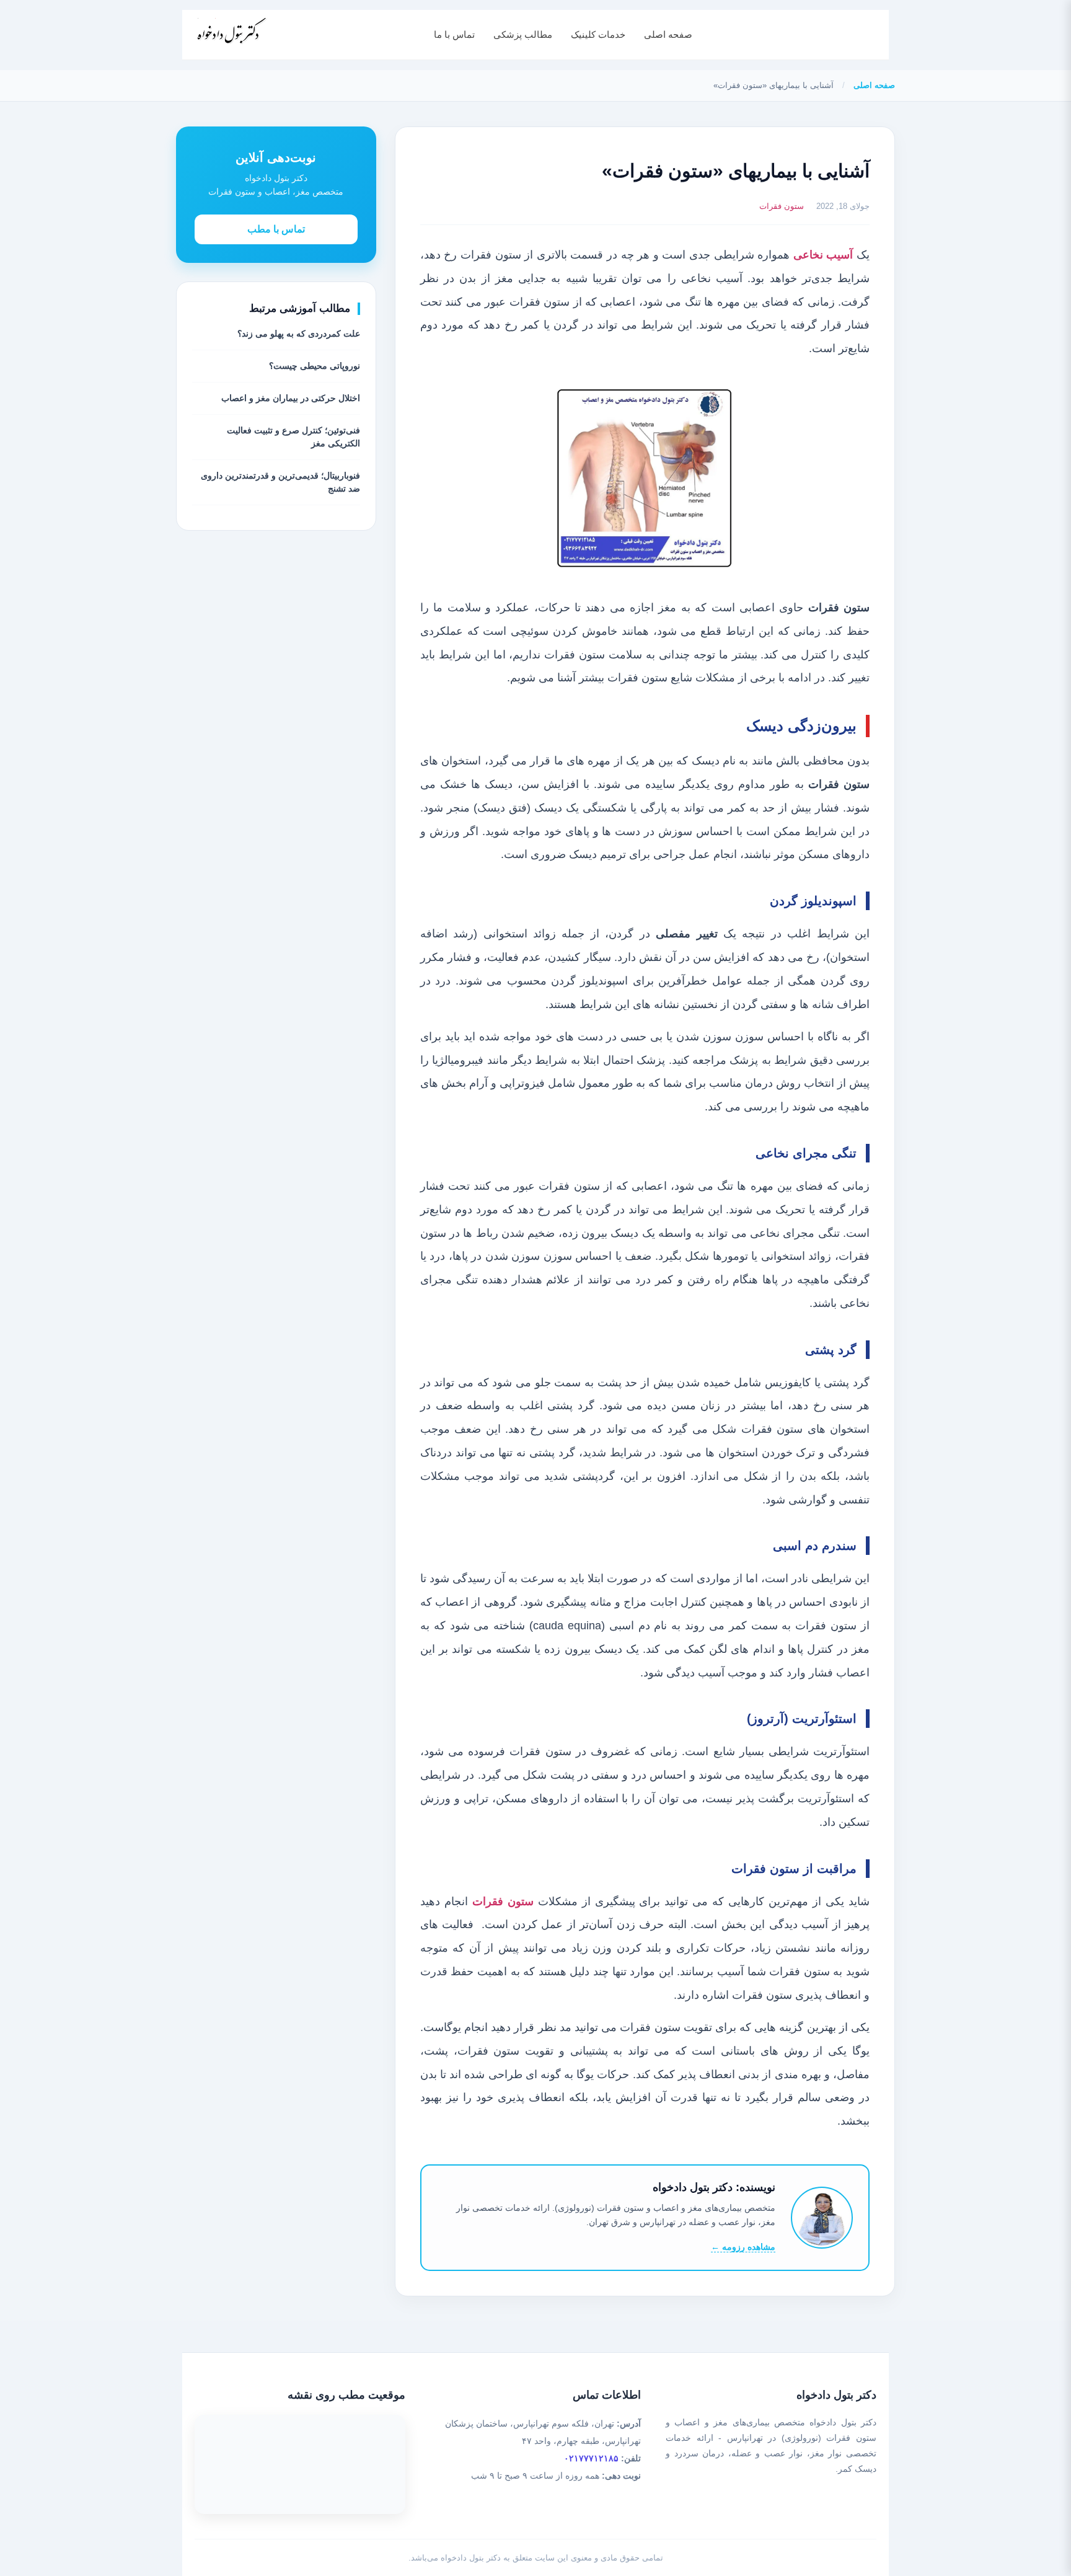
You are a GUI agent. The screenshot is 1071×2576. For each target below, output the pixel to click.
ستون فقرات (782, 206)
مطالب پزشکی (523, 34)
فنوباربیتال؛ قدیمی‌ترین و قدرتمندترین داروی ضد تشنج (280, 482)
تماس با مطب (276, 228)
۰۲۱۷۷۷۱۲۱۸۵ (591, 2458)
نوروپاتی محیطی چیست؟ (315, 366)
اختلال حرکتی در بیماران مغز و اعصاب (291, 398)
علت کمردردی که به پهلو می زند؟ (299, 334)
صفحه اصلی (668, 34)
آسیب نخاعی (823, 255)
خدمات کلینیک (598, 34)
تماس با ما (454, 34)
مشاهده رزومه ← (743, 2247)
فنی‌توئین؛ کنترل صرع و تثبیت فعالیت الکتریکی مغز (293, 437)
